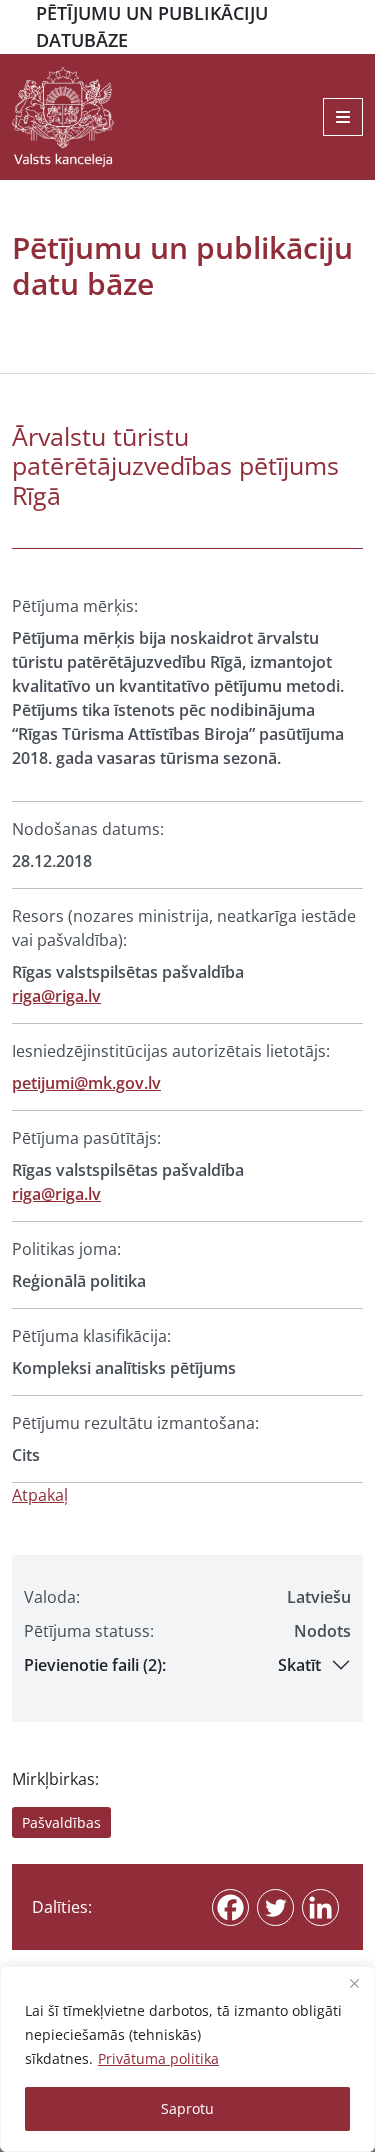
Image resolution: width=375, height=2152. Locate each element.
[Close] (354, 1983)
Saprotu (187, 2108)
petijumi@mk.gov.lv (86, 1083)
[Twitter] (275, 1907)
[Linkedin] (320, 1907)
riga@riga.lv (56, 996)
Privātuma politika (158, 2058)
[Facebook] (230, 1907)
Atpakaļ (40, 1495)
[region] (187, 2059)
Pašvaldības (61, 1822)
